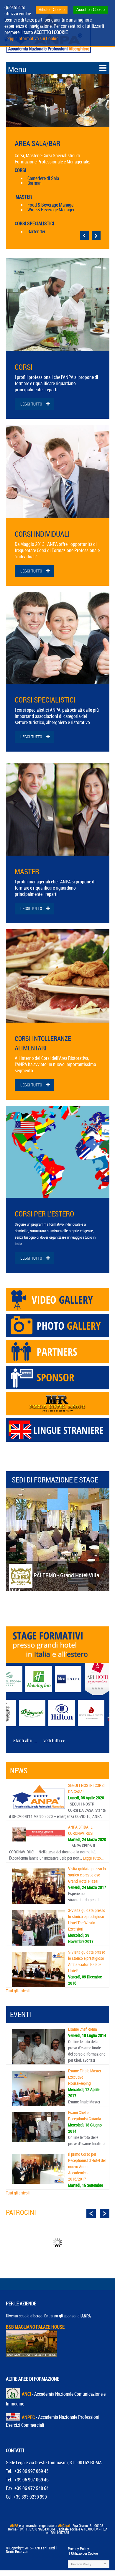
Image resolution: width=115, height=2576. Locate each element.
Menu (17, 69)
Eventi (20, 2014)
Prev (91, 2214)
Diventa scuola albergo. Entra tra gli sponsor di (48, 2316)
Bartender (36, 231)
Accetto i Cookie (91, 10)
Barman (34, 183)
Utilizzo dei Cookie (84, 2553)
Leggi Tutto (31, 404)
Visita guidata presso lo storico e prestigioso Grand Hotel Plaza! (87, 1875)
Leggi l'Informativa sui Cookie (31, 38)
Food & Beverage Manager (51, 205)
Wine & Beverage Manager (51, 210)
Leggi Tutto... (93, 1858)
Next (105, 2214)
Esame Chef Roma (83, 2029)
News (19, 1770)
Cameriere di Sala (43, 178)
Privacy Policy (78, 2549)
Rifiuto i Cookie (52, 10)
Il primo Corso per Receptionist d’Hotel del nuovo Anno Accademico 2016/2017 (87, 2167)
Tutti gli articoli (18, 1991)
